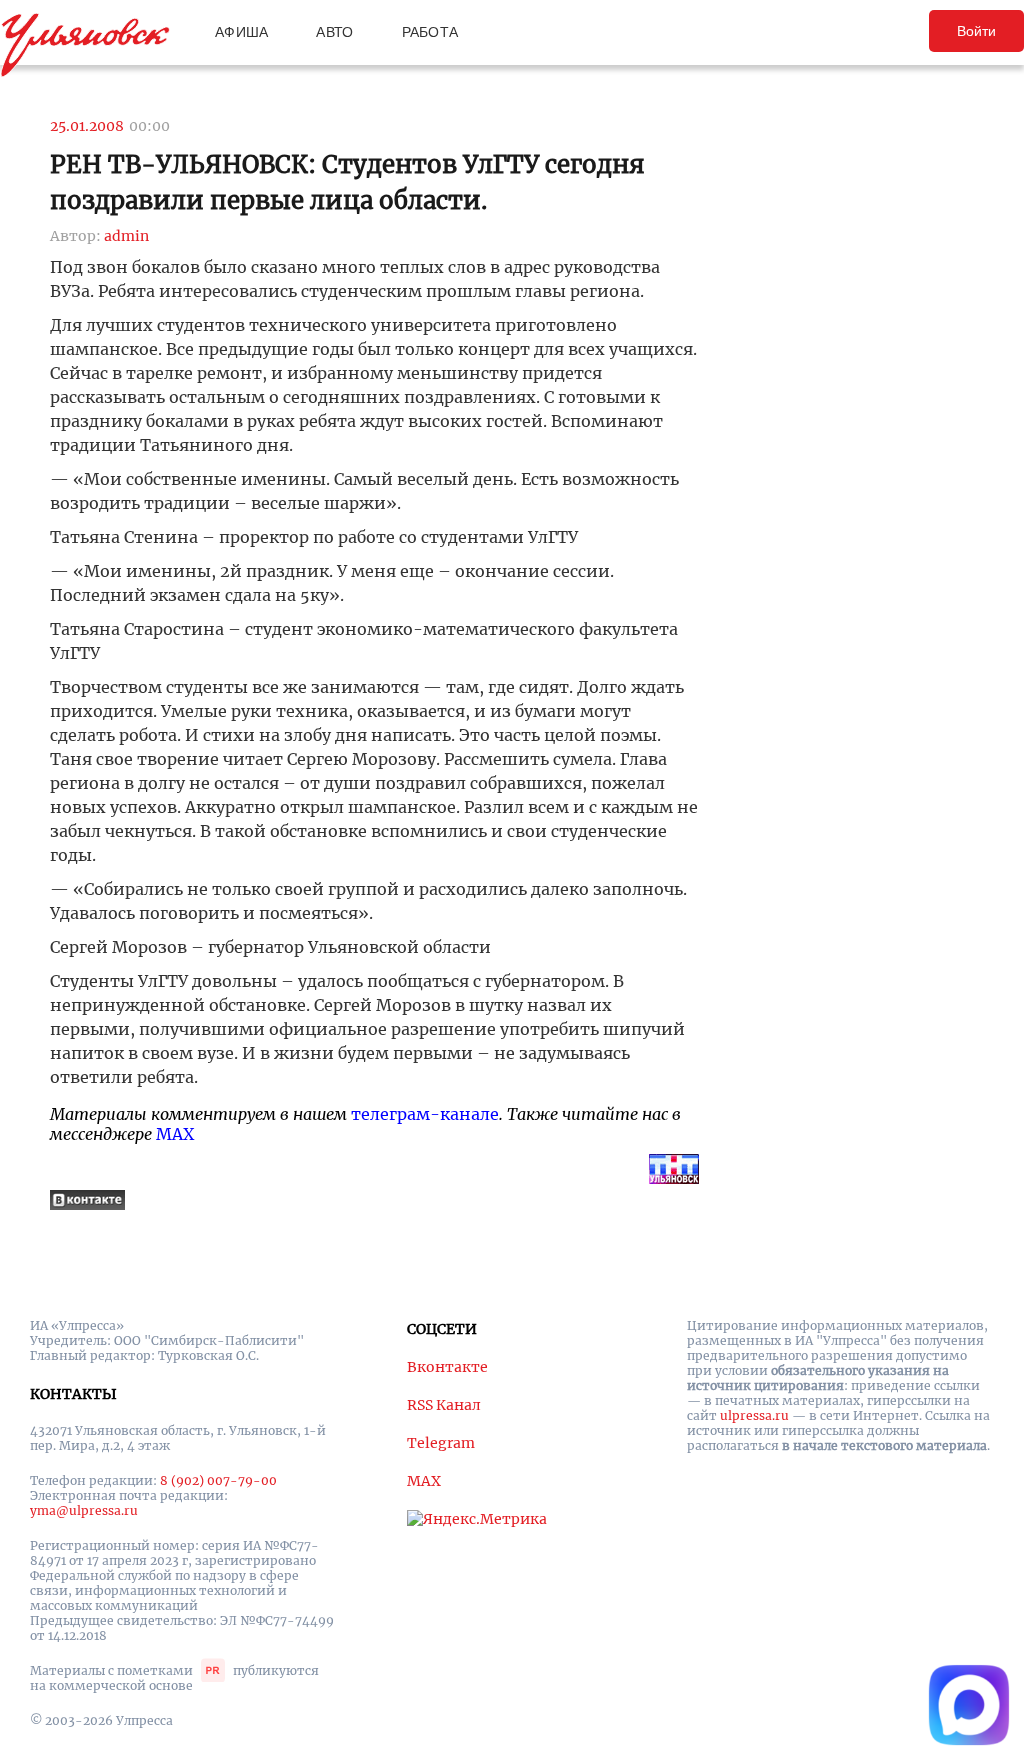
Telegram (441, 1443)
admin (126, 236)
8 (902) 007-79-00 (218, 1480)
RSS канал (444, 1405)
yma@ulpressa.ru (84, 1510)
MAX (175, 1134)
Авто (334, 32)
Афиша (241, 32)
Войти (976, 31)
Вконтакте (447, 1367)
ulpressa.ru (754, 1415)
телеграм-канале (425, 1114)
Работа (430, 32)
